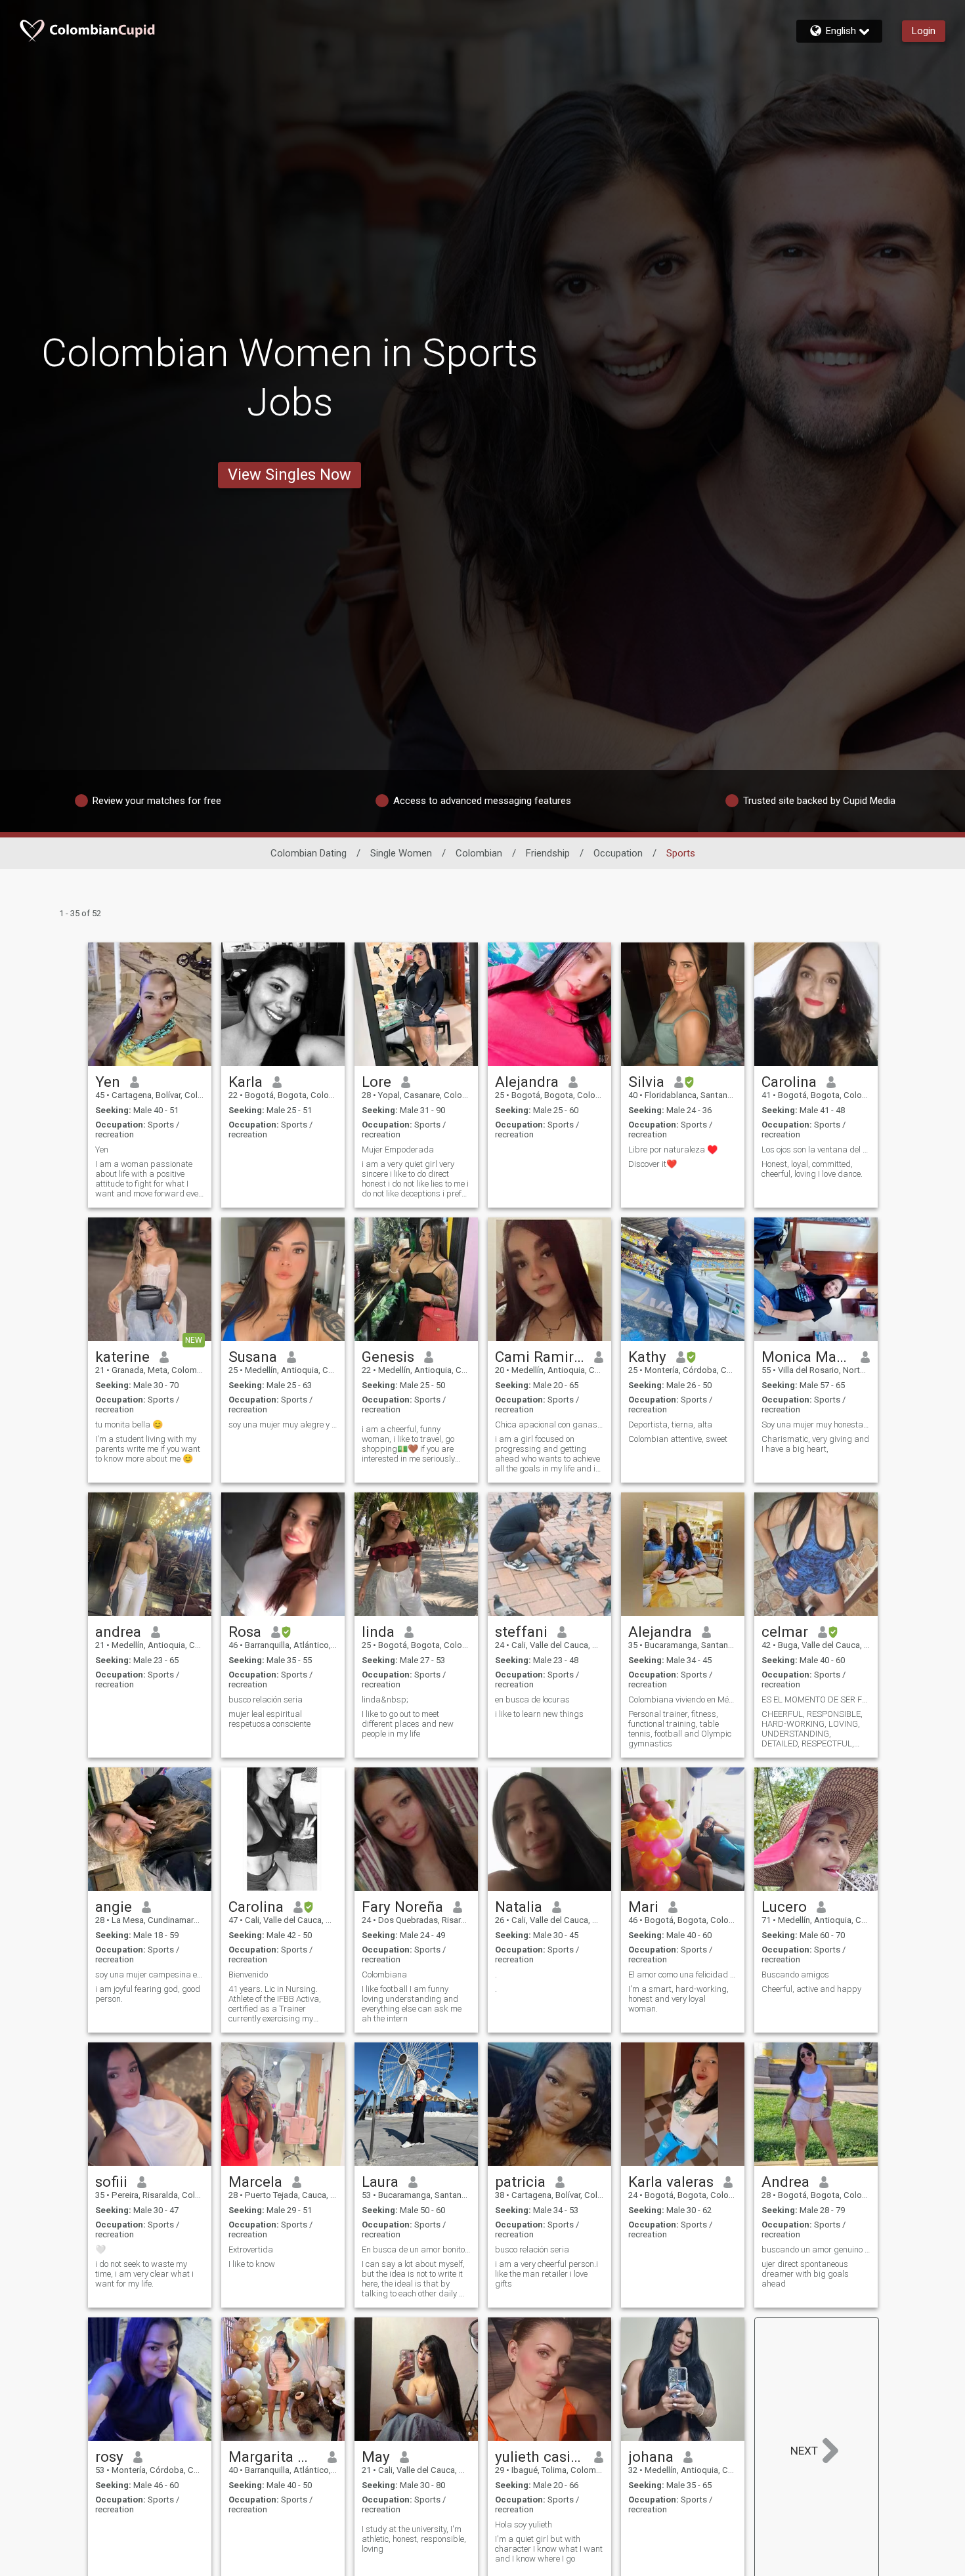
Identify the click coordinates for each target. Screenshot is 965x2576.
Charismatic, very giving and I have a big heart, (815, 1444)
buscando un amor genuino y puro (816, 2249)
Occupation (618, 853)
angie (114, 1907)
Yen (108, 1082)
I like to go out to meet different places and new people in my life (408, 1724)
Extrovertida (251, 2249)
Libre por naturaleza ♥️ (673, 1150)
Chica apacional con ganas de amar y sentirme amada (549, 1425)
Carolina (789, 1082)
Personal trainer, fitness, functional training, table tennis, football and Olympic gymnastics (680, 1729)
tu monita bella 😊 (129, 1425)
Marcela (255, 2182)
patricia (520, 2182)
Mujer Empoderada (398, 1150)
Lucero (784, 1907)
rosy (109, 2457)
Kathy (647, 1357)
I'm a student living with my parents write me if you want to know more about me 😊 (148, 1449)
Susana (253, 1357)
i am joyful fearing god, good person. (148, 1994)
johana (651, 2457)
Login (924, 31)
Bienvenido (248, 1974)
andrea (118, 1632)
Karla (246, 1082)
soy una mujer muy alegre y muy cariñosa (283, 1425)
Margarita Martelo (273, 2457)
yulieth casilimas (540, 2457)
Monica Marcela (806, 1357)
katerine (122, 1357)
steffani (521, 1632)
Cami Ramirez (540, 1357)
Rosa (245, 1632)
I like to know (252, 2264)
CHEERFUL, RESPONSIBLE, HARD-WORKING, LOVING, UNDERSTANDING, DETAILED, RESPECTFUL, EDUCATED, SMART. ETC (812, 1729)
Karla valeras (671, 2182)
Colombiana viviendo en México (683, 1700)
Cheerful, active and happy (811, 1989)
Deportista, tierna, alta (670, 1425)
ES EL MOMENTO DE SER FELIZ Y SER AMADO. (816, 1700)
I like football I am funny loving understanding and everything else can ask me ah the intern (412, 2004)
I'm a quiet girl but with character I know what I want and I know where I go (549, 2549)
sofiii (111, 2182)
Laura (380, 2182)
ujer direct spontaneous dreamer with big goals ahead (805, 2274)
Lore (376, 1082)
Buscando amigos (795, 1974)
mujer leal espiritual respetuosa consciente (269, 1719)
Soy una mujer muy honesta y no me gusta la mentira (816, 1425)
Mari (643, 1907)
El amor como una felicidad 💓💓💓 (683, 1974)
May (376, 2457)
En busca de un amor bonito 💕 (416, 2249)
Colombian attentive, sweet (678, 1439)
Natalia (519, 1907)
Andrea (785, 2182)
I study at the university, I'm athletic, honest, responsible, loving (414, 2539)
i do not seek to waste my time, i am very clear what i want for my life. (144, 2274)
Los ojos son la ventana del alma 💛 (816, 1150)
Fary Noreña (402, 1907)
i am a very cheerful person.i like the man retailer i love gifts (547, 2274)
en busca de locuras (532, 1700)
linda (378, 1632)
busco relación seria (266, 1700)
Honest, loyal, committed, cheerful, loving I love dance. (812, 1169)
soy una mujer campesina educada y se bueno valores (150, 1974)
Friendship (548, 853)
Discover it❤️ (653, 1164)
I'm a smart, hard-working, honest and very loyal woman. (678, 1999)
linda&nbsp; (385, 1700)
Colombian (479, 853)
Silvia (646, 1082)
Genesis (388, 1357)
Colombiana (384, 1974)
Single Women (401, 853)
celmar (785, 1632)
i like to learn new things (539, 1714)
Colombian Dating (309, 853)
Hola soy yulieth (524, 2524)
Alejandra (527, 1082)
